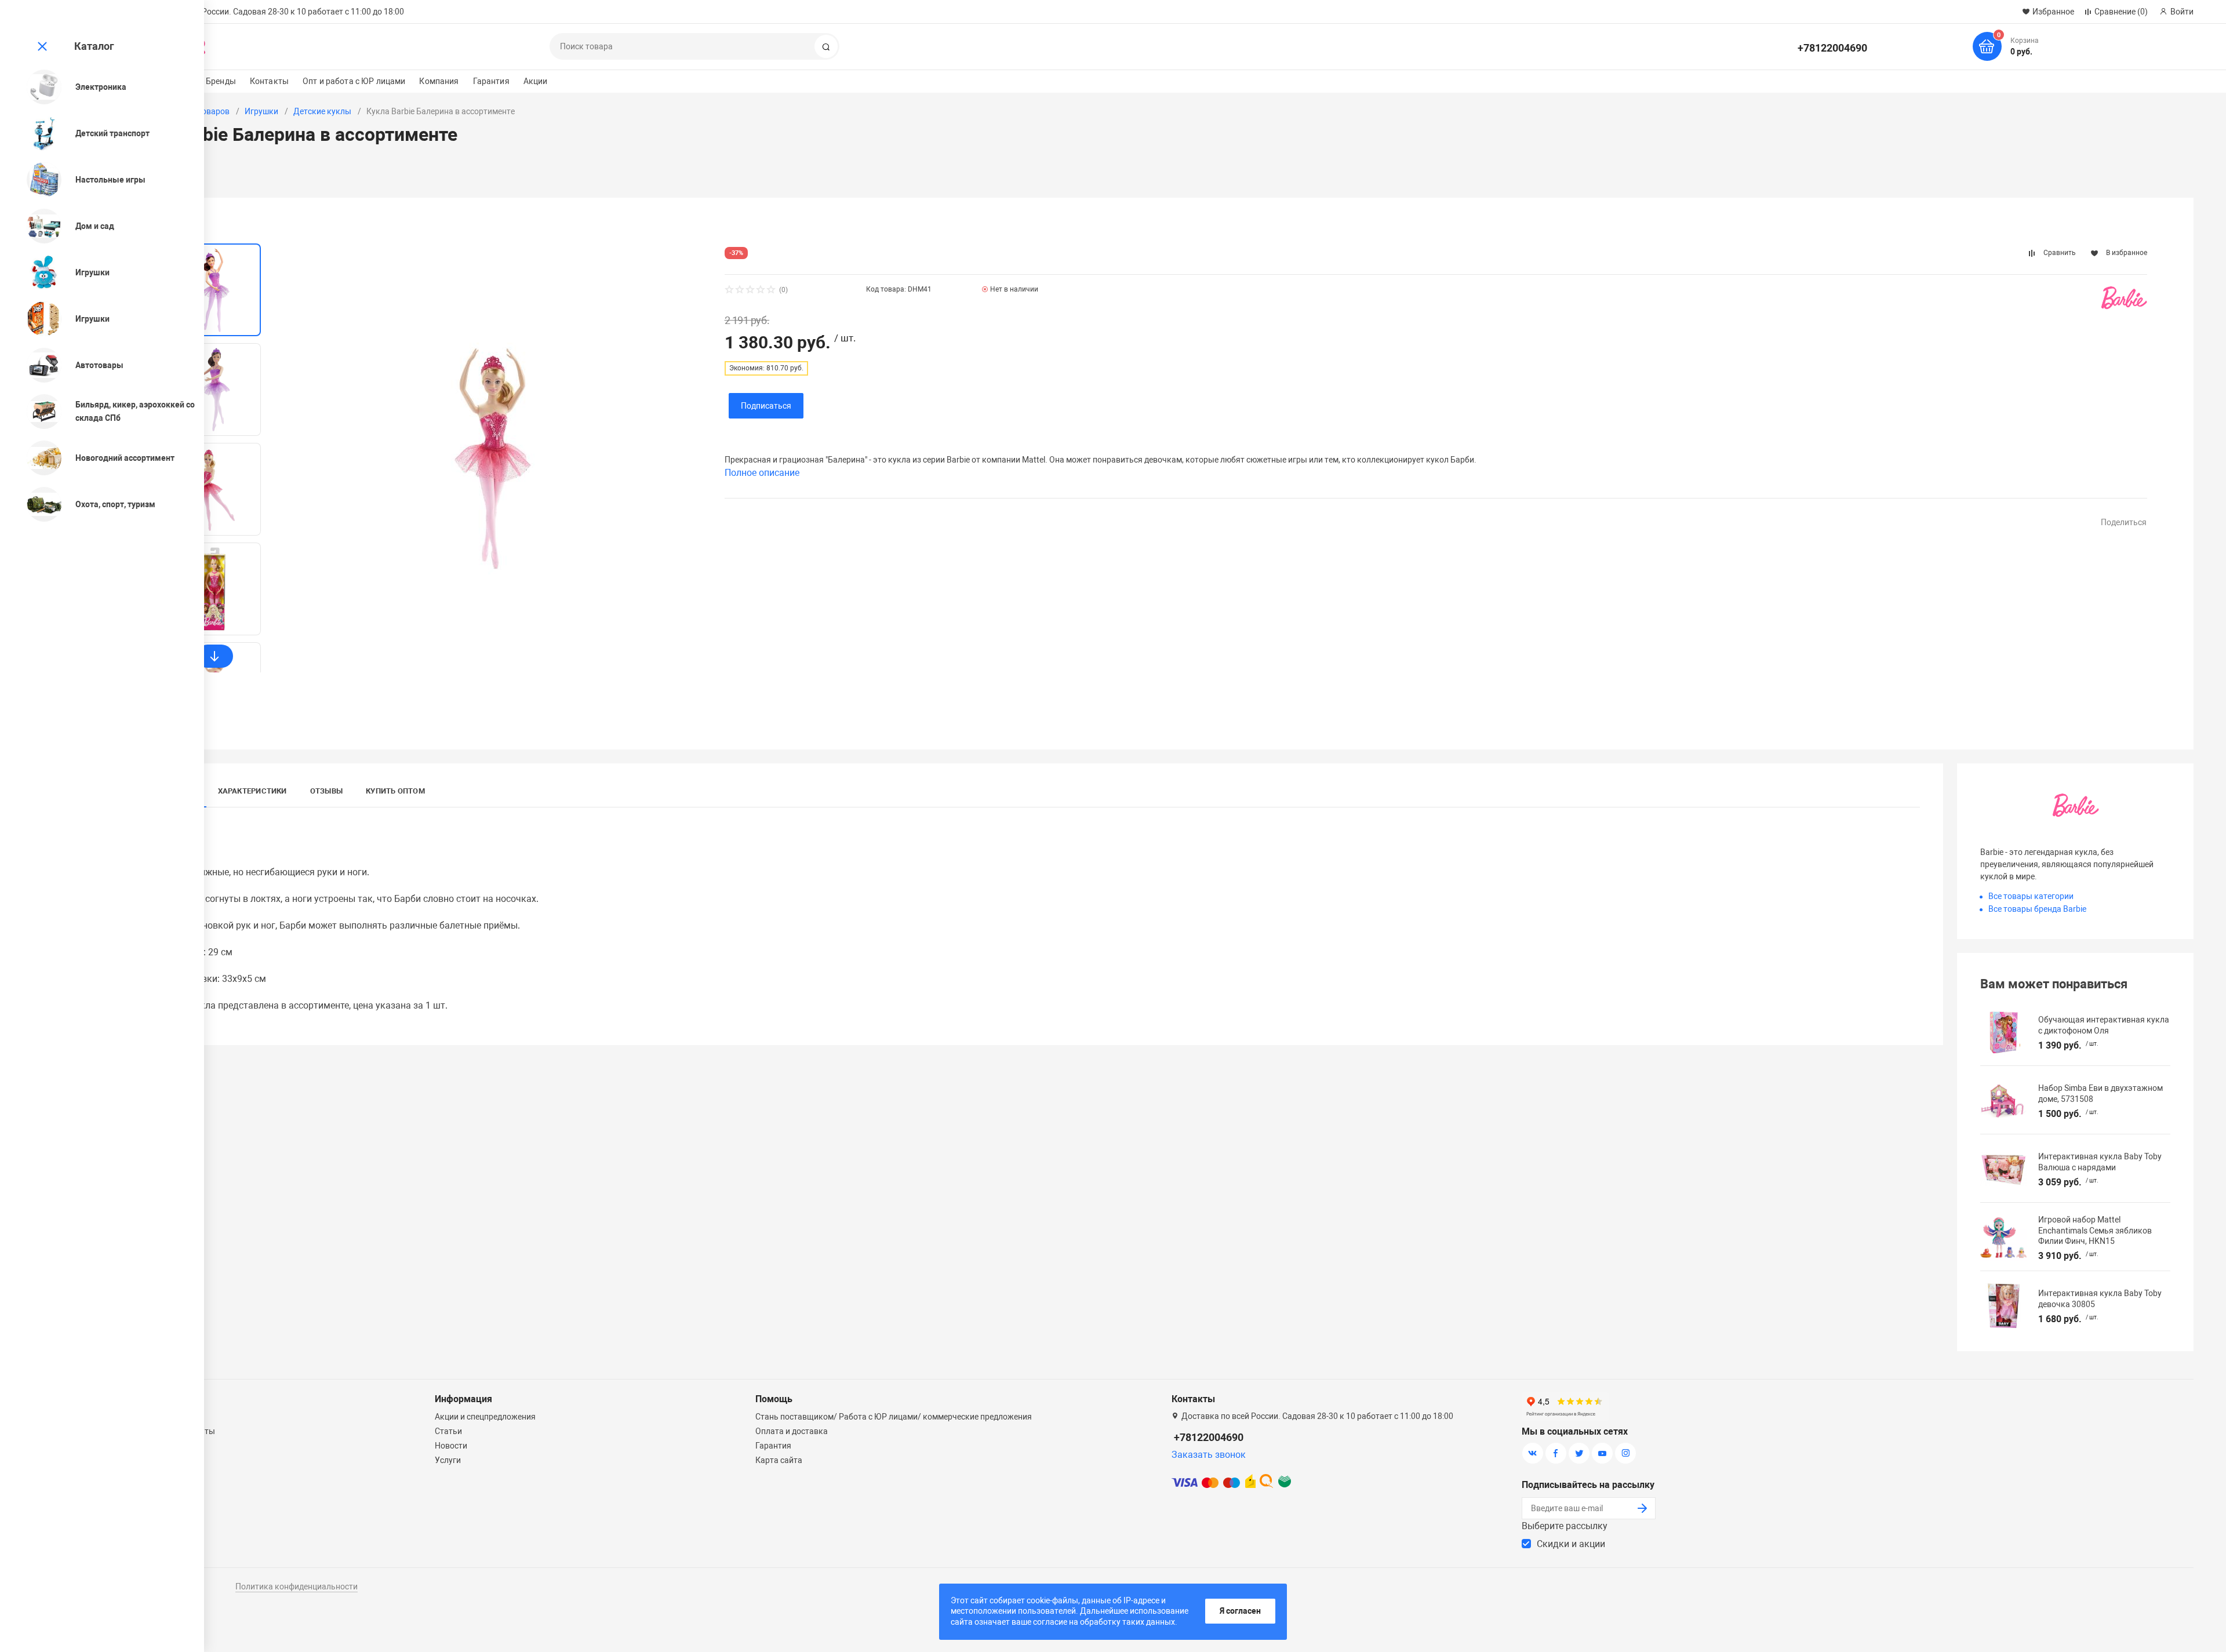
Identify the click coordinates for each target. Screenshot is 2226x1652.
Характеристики (252, 791)
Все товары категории (2031, 896)
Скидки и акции (1571, 1544)
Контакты (269, 81)
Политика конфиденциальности (297, 1586)
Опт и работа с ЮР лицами (354, 81)
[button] (214, 656)
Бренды (221, 81)
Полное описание (762, 473)
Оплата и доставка (792, 1431)
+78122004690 (1832, 48)
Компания (439, 81)
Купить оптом (395, 791)
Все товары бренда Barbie (2037, 909)
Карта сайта (779, 1460)
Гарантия (491, 81)
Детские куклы (322, 111)
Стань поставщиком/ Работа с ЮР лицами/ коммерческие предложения (894, 1417)
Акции (536, 81)
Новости (451, 1446)
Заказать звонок (1209, 1455)
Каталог (94, 46)
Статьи (448, 1431)
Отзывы (326, 791)
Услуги (448, 1460)
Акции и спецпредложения (485, 1417)
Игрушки (261, 111)
